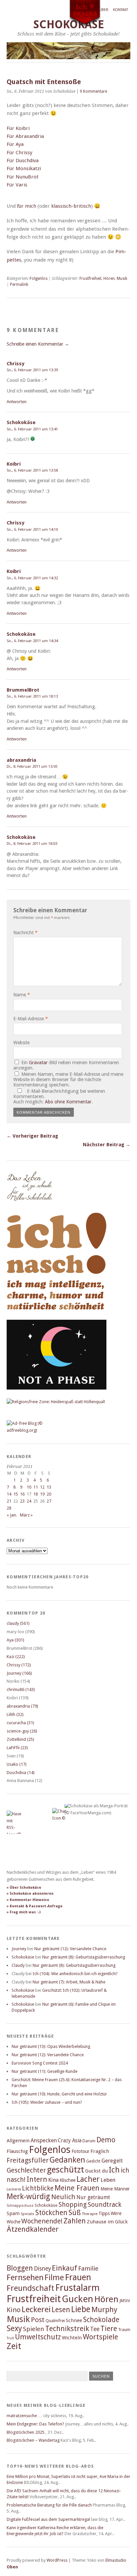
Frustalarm (77, 2288)
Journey (19, 1949)
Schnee (74, 2320)
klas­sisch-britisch (71, 206)
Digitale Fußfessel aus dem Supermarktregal (48, 2519)
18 (36, 1494)
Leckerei (14, 2189)
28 (9, 1508)
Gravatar (38, 1063)
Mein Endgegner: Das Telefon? (35, 2424)
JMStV (125, 2301)
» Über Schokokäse (24, 1888)
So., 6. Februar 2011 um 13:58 (32, 470)
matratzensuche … (24, 2416)
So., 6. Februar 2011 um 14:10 (32, 529)
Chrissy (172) (19, 1665)
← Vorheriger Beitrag (32, 1136)
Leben (108, 2180)
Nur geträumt (93, 2197)
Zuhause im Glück (107, 2222)
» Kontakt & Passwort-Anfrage (35, 1906)
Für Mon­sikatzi (24, 168)
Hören (109, 279)
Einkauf (65, 2268)
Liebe (81, 2309)
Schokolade (101, 2320)
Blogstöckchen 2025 (26, 2432)
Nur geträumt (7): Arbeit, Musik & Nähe (69, 1982)
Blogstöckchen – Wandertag (33, 2440)
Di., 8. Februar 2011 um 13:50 (32, 766)
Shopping (73, 2205)
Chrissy (15, 364)
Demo (106, 2140)
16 (22, 1494)
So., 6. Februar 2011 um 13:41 (32, 429)
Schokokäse (21, 422)
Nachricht (25, 933)
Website (21, 1043)
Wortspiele (100, 2337)
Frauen (78, 2277)
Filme (54, 2278)
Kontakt (121, 10)
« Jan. (12, 1515)
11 (36, 1487)
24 (29, 1501)
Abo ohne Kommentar (68, 1102)
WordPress (57, 2560)
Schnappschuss (20, 2206)
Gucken (77, 2299)
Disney (42, 2269)
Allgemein (18, 2141)
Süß (75, 2213)
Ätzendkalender (33, 2229)
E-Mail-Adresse (31, 1019)
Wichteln (72, 2338)
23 (22, 1501)
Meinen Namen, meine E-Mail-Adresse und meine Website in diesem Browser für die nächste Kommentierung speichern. (68, 1079)
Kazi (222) (16, 1657)
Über (104, 10)
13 (49, 1487)
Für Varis (17, 185)
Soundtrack (105, 2205)
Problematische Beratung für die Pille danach (49, 2505)
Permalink (19, 284)
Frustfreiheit (90, 279)
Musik (122, 279)
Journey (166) (19, 1673)
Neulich (63, 2197)
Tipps (104, 2213)
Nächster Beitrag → (107, 1145)
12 (42, 1487)
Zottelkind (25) (20, 1739)
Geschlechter (26, 2170)
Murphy (104, 2309)
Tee (95, 2329)
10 (29, 1487)
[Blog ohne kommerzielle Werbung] (33, 1430)
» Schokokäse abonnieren (30, 1894)
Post (38, 2320)
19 (42, 1494)
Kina (53, 2180)
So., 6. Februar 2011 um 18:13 (32, 696)
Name (22, 995)
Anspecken (44, 2140)
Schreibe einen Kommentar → (38, 344)
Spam (13, 2213)
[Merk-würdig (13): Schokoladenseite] (30, 1208)
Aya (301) (15, 1640)
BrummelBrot (23, 690)
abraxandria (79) (22, 1706)
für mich (27, 206)
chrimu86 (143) (21, 1689)
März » (26, 1515)
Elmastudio (116, 2560)
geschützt (66, 2170)
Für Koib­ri (18, 128)
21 (9, 1501)
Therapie (90, 2214)
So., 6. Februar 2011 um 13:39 (32, 370)
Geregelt (112, 2161)
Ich (114, 2170)
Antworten (17, 402)
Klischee (68, 2180)
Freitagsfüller (28, 2160)
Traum (124, 2330)
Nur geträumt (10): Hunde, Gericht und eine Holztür (59, 2094)
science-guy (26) (22, 1731)
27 (49, 1501)
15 (16, 1494)
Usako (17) (17, 1764)
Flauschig (17, 2151)
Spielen (34, 2329)
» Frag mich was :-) (24, 1912)
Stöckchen (51, 2213)
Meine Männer (115, 2189)
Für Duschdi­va (23, 161)
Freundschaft (30, 2288)
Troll (10, 2338)
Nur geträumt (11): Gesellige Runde (45, 2071)
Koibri (14, 464)
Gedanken (67, 2160)
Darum (89, 2141)
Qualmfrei (55, 2321)
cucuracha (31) (20, 1723)
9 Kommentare (93, 91)
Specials (27, 2214)
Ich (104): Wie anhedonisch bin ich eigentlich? (75, 1974)
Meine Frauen (77, 2188)
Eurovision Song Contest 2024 (40, 2063)
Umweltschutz (38, 2337)
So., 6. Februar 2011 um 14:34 (32, 641)
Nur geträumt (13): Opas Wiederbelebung (51, 2046)
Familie (88, 2268)
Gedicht (93, 2161)
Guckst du (96, 2171)
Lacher (88, 2179)
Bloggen (20, 2268)
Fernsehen (25, 2277)
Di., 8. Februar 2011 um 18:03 (32, 843)
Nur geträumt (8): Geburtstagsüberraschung (84, 1957)
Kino (14, 2310)
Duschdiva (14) (21, 1773)
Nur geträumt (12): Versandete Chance (70, 1949)
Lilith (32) (15, 1714)
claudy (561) (18, 1623)
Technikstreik (67, 2329)
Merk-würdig (28, 2196)
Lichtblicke (38, 2188)
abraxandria (21, 760)
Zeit (14, 2346)
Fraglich (100, 2151)
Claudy (18, 1965)
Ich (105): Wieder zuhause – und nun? (47, 2102)
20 (49, 1494)
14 (9, 1494)
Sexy (14, 2328)
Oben (12, 2567)
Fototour (80, 2151)
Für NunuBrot (23, 177)
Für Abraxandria (25, 136)
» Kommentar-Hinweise (28, 1900)
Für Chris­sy (19, 153)
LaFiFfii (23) (17, 1748)
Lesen (61, 2310)
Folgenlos (39, 279)
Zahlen (75, 2221)
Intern (37, 2179)
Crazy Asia (70, 2140)
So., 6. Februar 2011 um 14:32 (32, 578)
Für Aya (15, 144)
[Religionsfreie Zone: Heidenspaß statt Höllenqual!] (56, 1402)
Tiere (109, 2329)
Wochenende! (42, 2221)
